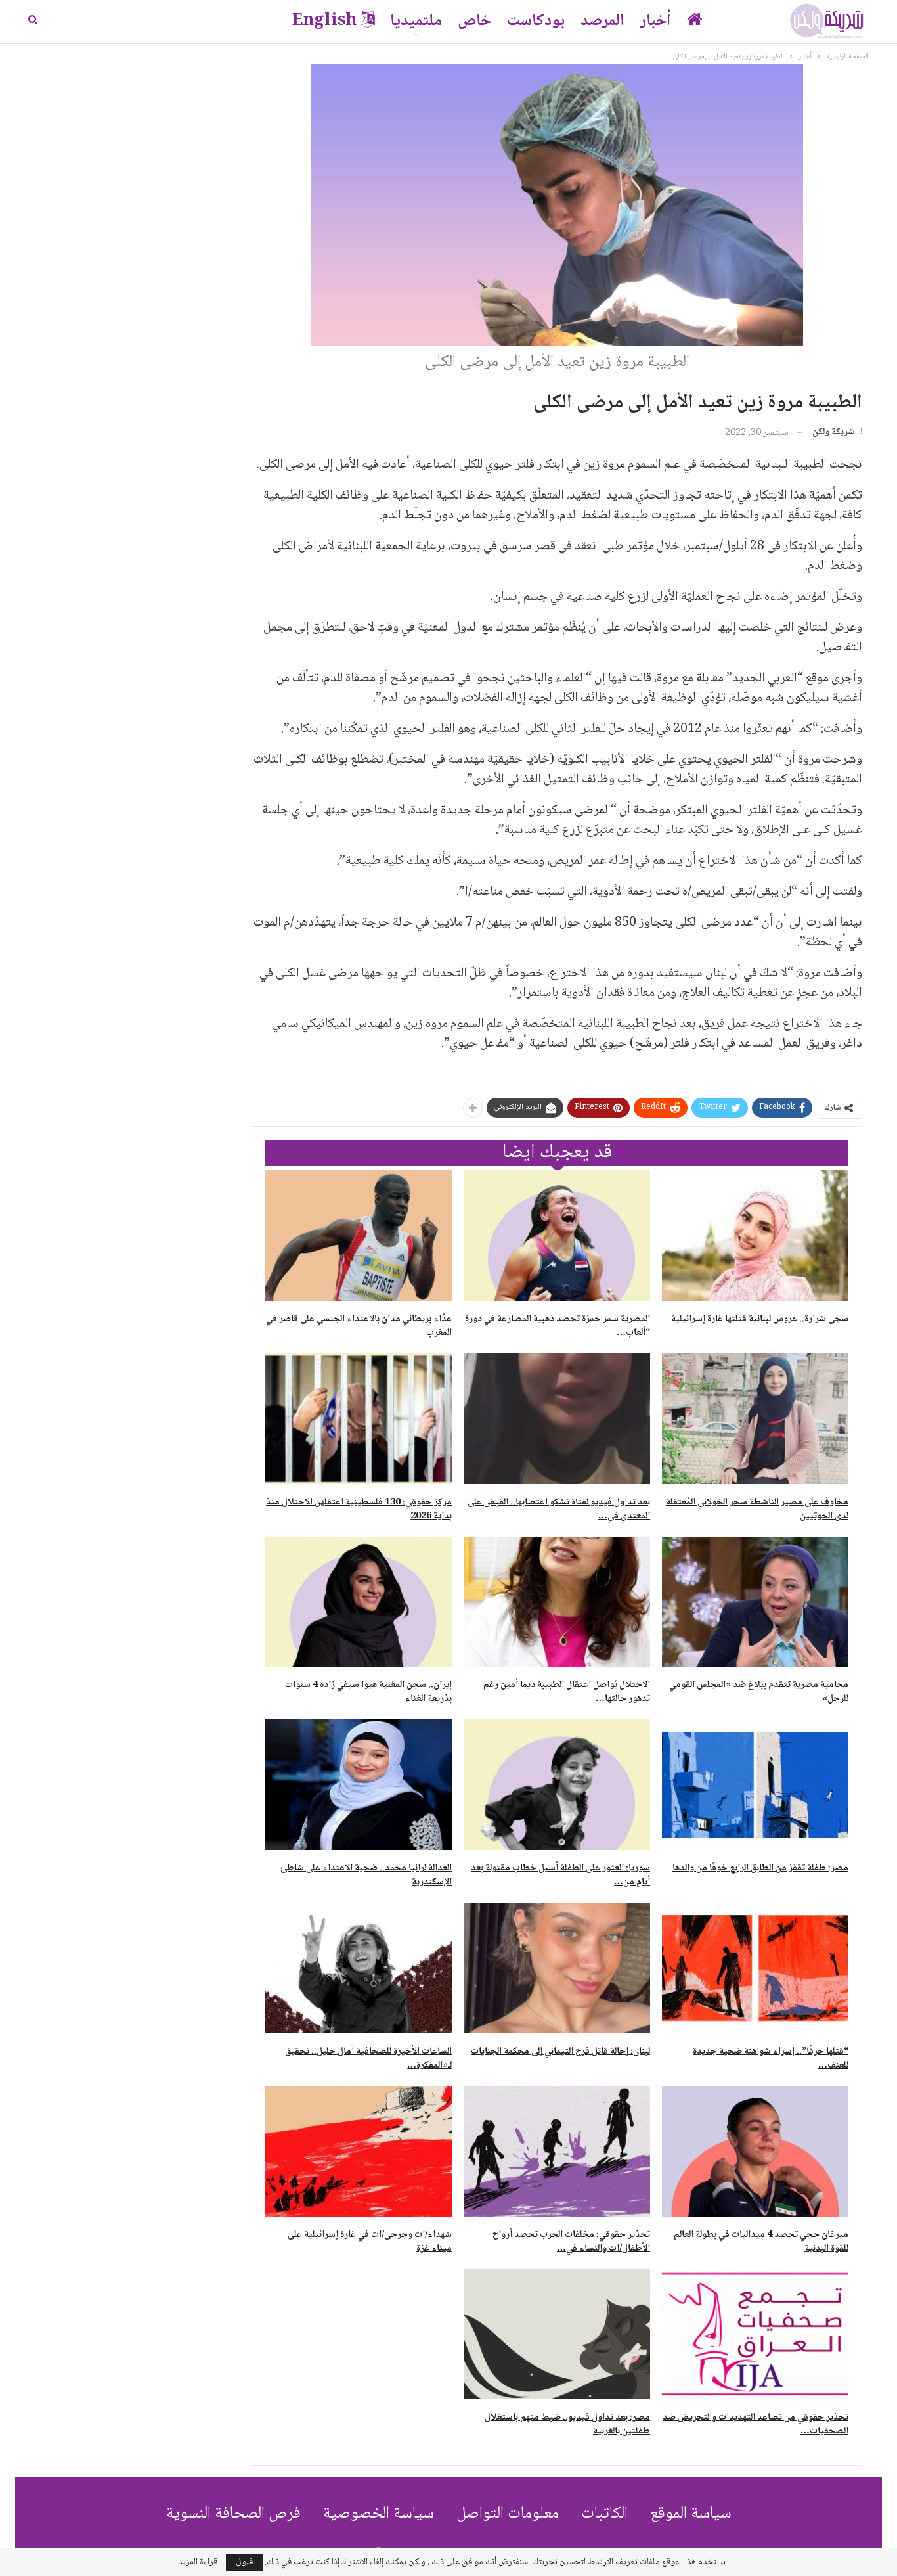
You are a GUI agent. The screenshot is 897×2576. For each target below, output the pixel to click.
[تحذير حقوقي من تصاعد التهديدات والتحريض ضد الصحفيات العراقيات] (755, 2335)
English (324, 21)
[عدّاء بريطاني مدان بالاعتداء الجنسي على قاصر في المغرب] (359, 1235)
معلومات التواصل (508, 2514)
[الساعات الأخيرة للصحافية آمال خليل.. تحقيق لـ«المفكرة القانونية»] (359, 1968)
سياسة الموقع (691, 2514)
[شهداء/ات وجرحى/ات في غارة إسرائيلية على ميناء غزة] (359, 2151)
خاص (474, 21)
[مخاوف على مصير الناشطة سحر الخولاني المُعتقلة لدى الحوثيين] (755, 1419)
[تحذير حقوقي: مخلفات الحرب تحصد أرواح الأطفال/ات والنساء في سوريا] (557, 2151)
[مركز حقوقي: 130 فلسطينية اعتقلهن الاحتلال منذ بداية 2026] (359, 1419)
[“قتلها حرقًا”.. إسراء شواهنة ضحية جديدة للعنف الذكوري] (755, 1968)
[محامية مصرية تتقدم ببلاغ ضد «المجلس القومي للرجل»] (755, 1602)
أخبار (656, 21)
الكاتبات (604, 2514)
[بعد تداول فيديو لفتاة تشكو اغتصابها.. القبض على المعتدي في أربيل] (557, 1419)
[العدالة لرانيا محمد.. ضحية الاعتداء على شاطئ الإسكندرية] (359, 1785)
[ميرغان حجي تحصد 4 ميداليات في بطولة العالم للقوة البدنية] (755, 2151)
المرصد (602, 21)
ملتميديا (416, 21)
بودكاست (536, 21)
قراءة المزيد (198, 2562)
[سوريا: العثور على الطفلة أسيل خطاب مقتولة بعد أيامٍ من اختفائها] (557, 1785)
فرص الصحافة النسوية (233, 2514)
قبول (244, 2562)
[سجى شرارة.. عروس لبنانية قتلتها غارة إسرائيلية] (755, 1235)
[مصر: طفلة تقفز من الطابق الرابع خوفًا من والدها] (755, 1785)
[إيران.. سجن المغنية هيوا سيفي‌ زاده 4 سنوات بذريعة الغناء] (359, 1602)
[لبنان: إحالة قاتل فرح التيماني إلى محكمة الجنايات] (557, 1968)
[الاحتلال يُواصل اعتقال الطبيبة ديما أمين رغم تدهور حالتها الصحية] (557, 1602)
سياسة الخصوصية (379, 2514)
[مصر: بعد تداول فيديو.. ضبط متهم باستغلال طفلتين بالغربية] (557, 2335)
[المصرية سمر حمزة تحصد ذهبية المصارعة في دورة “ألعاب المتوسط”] (557, 1235)
